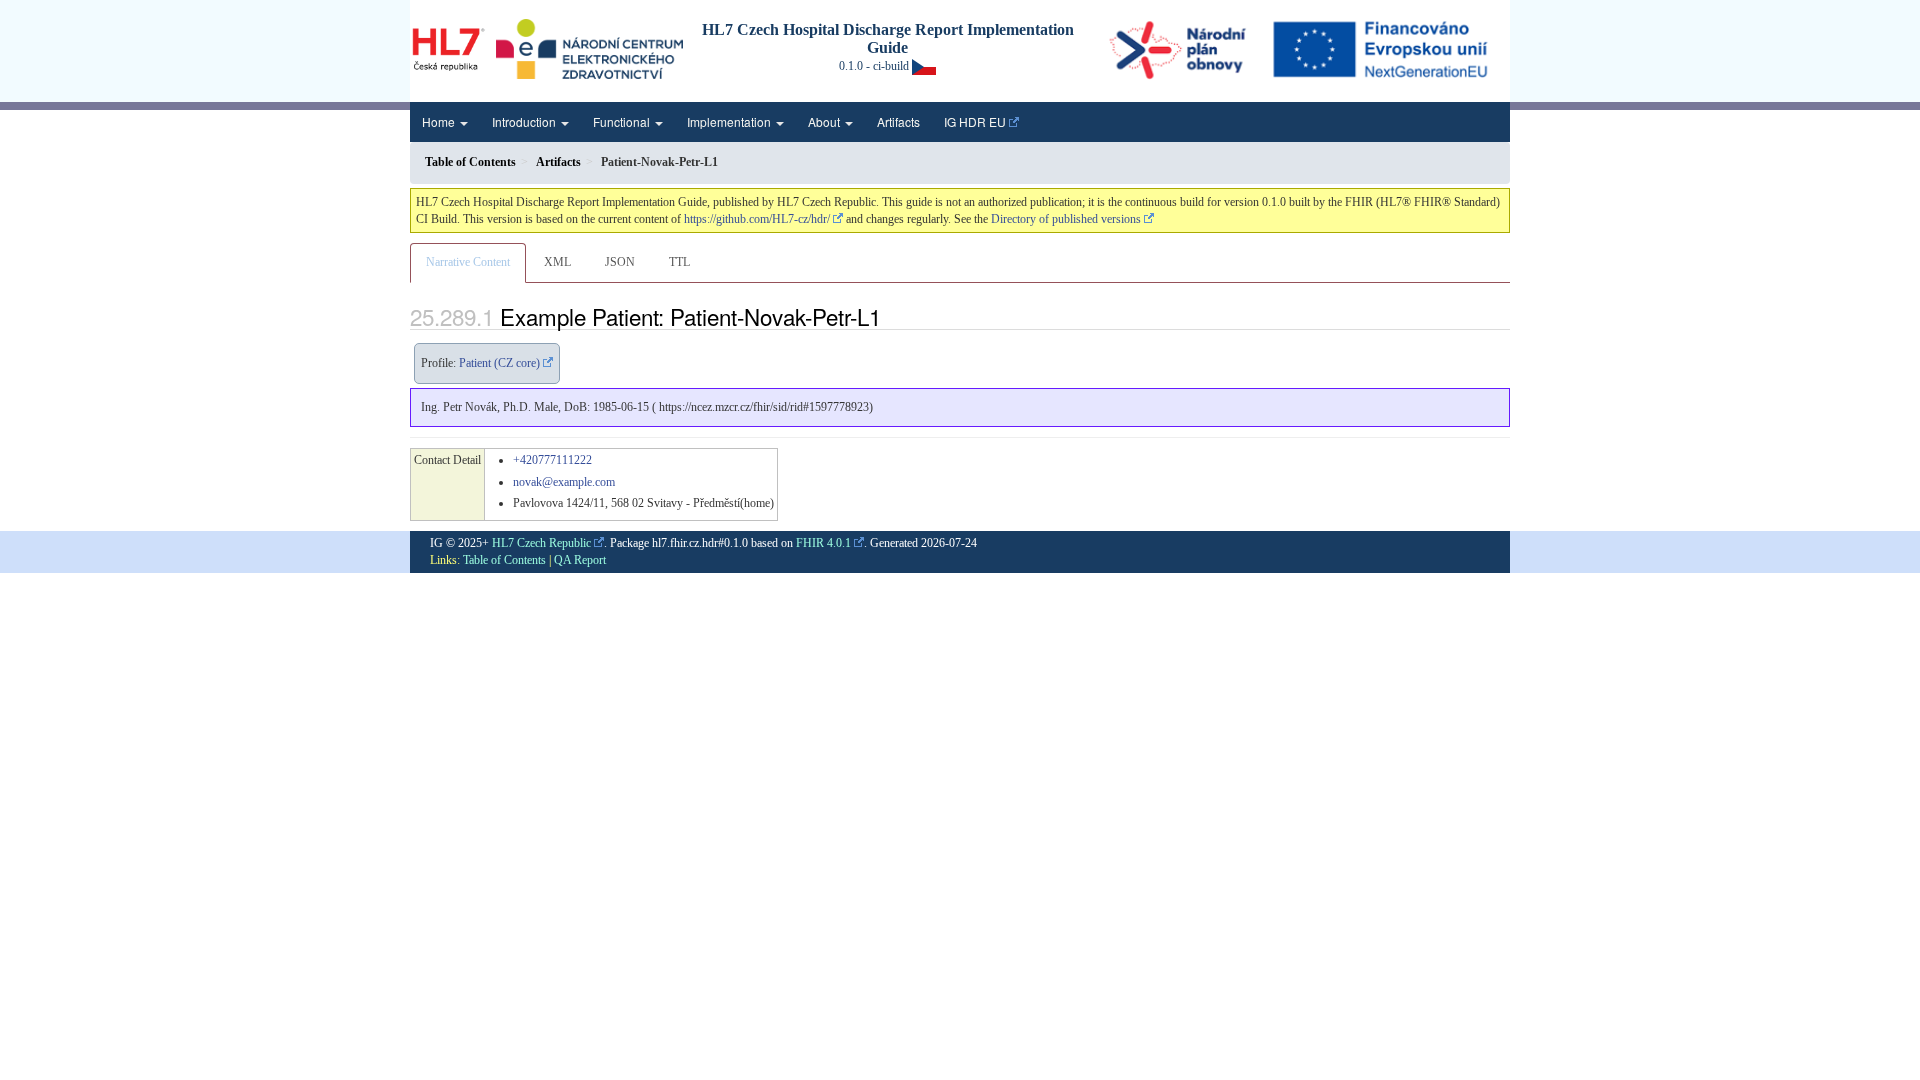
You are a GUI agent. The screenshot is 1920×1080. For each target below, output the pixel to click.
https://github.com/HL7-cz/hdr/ (757, 219)
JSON (620, 262)
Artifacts (898, 121)
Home (440, 121)
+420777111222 (552, 460)
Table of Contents (504, 560)
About (825, 121)
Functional (623, 121)
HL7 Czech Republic (541, 543)
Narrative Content (468, 262)
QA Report (580, 560)
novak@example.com (564, 482)
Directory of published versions (1066, 219)
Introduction (525, 121)
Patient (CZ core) (499, 363)
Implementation (730, 121)
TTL (679, 262)
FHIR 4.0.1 (823, 543)
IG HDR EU (975, 121)
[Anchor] (892, 316)
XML (557, 262)
